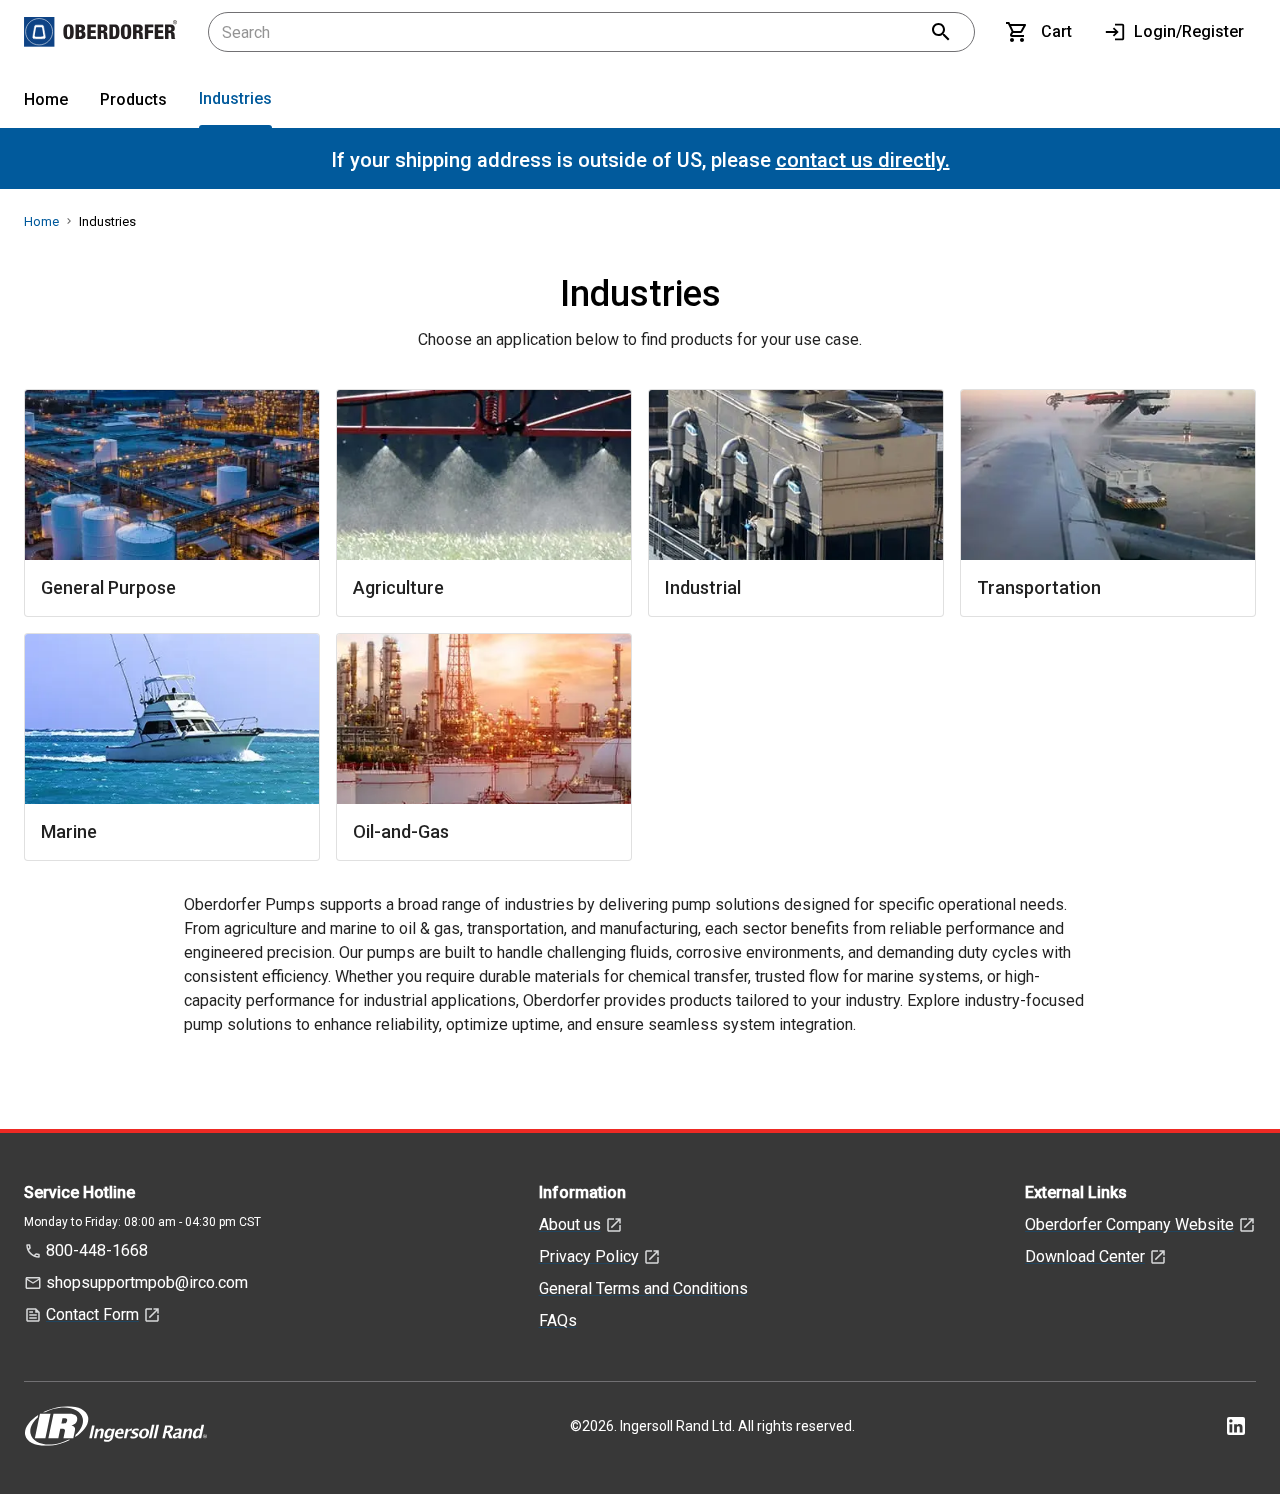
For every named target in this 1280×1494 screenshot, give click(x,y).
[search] (941, 32)
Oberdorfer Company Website (1129, 1224)
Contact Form (92, 1314)
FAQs (558, 1320)
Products (133, 99)
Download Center (1085, 1256)
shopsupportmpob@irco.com (147, 1282)
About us (570, 1224)
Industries (235, 98)
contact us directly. (863, 160)
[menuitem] (46, 103)
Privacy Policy (589, 1256)
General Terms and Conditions (643, 1288)
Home (46, 99)
